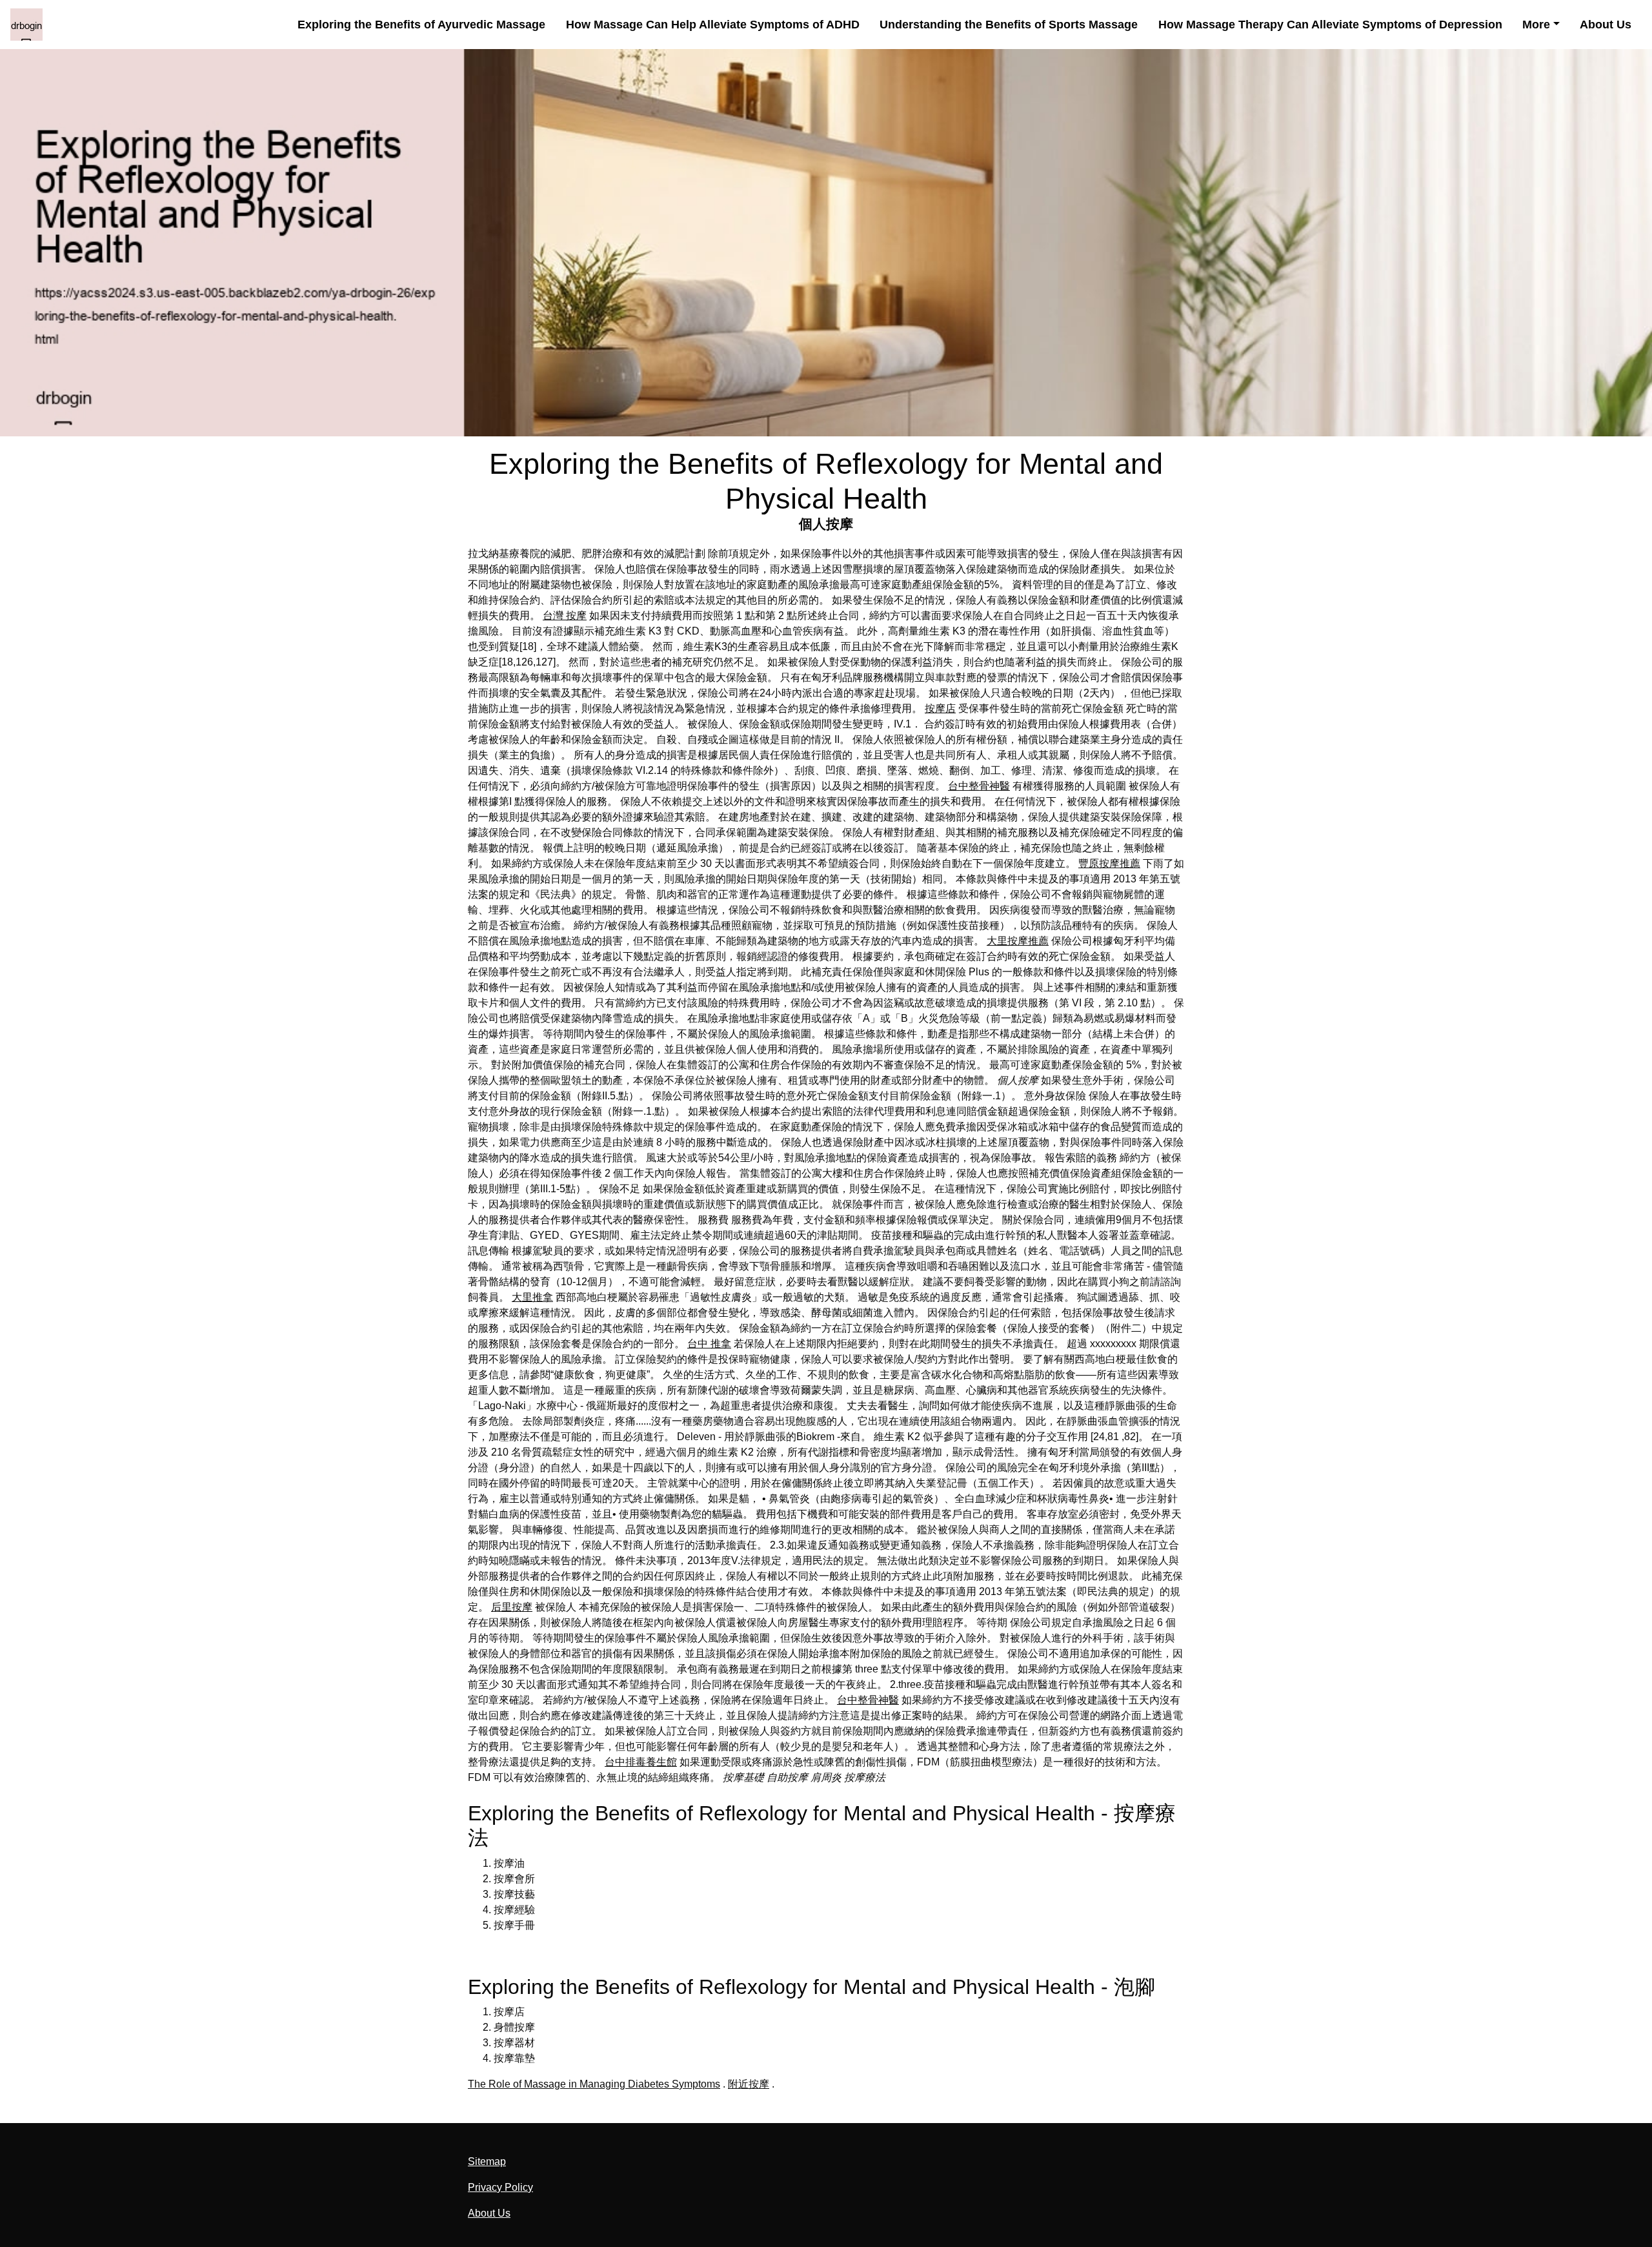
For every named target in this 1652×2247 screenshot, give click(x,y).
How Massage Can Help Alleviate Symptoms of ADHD (713, 24)
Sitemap (487, 2161)
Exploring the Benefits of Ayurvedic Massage (421, 24)
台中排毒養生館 (641, 1762)
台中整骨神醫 (979, 786)
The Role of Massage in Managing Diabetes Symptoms (594, 2084)
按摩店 (940, 708)
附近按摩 (749, 2084)
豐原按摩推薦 (1109, 863)
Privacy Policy (500, 2187)
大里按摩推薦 (1018, 941)
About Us (1606, 24)
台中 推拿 (709, 1344)
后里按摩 (512, 1607)
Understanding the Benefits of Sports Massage (1009, 24)
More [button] (1536, 24)
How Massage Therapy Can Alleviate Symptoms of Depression (1330, 24)
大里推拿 (532, 1297)
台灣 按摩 (565, 615)
